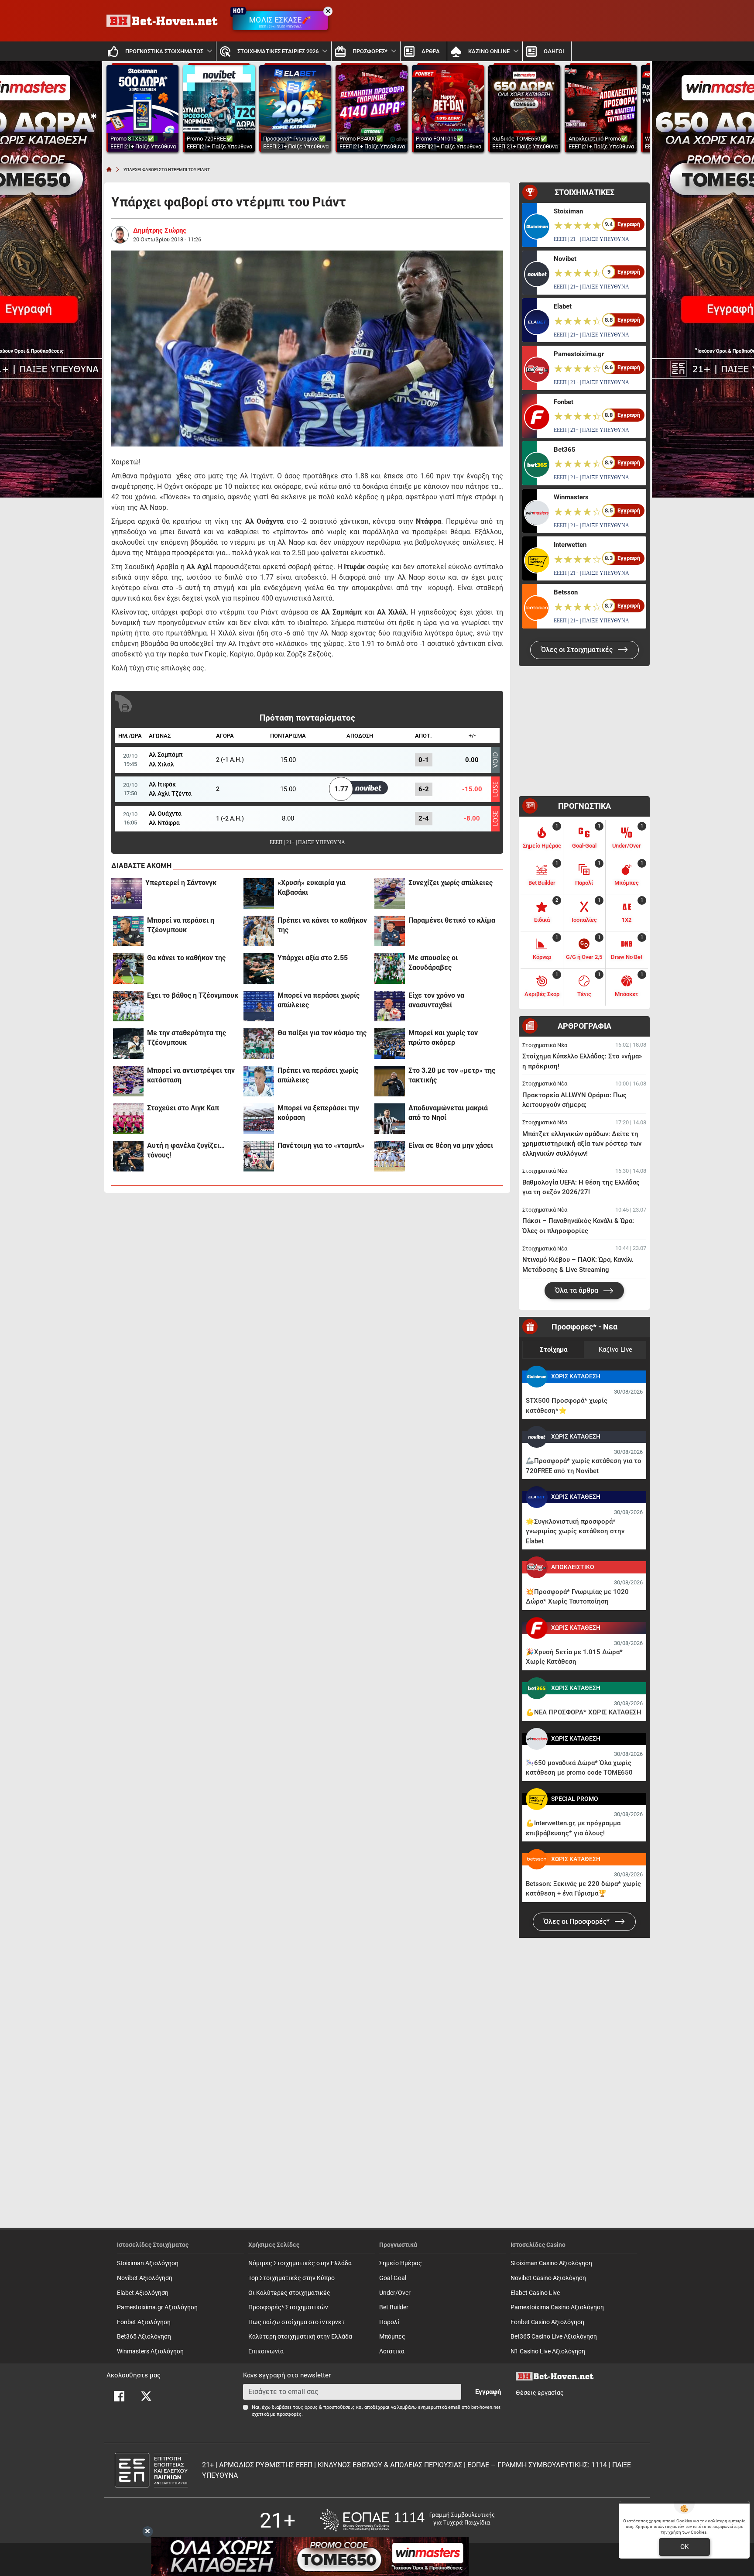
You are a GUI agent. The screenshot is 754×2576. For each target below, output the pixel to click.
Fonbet (564, 402)
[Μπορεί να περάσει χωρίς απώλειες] (259, 1006)
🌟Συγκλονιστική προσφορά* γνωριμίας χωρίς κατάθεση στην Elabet (575, 1531)
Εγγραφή (488, 2392)
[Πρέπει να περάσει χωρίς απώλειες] (259, 1081)
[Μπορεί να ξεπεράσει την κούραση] (259, 1119)
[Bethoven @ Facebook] (119, 2396)
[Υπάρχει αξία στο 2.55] (259, 969)
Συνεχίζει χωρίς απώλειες (451, 883)
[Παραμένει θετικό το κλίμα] (390, 931)
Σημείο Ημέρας (401, 2263)
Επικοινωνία (266, 2351)
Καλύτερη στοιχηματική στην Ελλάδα (300, 2337)
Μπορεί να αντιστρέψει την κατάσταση (191, 1075)
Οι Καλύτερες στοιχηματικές (289, 2293)
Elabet (563, 306)
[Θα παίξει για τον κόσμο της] (259, 1044)
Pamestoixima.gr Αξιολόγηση (157, 2307)
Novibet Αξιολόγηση (145, 2278)
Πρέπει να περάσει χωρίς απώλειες (318, 1075)
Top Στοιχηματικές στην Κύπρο (291, 2278)
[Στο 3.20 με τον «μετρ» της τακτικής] (390, 1081)
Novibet (565, 259)
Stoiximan (568, 211)
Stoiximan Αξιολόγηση (148, 2263)
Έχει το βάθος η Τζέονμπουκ (193, 995)
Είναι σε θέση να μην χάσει (451, 1145)
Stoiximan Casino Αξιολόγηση (551, 2263)
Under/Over (395, 2293)
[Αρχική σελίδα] (109, 169)
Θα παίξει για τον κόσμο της (322, 1033)
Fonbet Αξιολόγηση (144, 2322)
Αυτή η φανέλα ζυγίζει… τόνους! (186, 1150)
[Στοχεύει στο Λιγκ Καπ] (128, 1119)
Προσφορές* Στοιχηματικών (288, 2307)
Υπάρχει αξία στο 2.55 (313, 958)
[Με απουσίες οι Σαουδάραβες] (390, 969)
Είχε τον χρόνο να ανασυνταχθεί (436, 1000)
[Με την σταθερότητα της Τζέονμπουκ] (128, 1044)
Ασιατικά (392, 2351)
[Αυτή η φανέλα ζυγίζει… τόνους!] (128, 1156)
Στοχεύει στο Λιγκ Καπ (183, 1108)
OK (684, 2547)
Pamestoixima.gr (579, 354)
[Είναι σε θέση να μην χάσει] (390, 1156)
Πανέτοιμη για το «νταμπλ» (321, 1145)
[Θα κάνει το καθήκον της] (128, 969)
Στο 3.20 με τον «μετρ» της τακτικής (452, 1075)
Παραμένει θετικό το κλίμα (452, 920)
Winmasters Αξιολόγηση (150, 2351)
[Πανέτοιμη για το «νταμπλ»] (259, 1156)
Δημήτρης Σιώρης (160, 230)
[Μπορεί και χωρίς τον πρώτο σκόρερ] (390, 1044)
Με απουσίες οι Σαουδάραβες (433, 963)
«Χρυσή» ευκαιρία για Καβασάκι (312, 888)
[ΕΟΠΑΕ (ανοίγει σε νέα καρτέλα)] (407, 2520)
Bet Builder (394, 2307)
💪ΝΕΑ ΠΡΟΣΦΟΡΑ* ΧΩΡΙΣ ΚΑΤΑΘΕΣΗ (584, 1712)
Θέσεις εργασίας (540, 2393)
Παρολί (389, 2322)
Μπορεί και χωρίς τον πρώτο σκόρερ (443, 1038)
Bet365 (565, 450)
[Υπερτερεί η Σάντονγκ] (127, 893)
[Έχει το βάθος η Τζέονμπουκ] (128, 1006)
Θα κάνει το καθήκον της (186, 958)
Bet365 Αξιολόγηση (144, 2337)
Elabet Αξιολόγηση (143, 2293)
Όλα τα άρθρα (577, 1290)
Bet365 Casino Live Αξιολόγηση (554, 2337)
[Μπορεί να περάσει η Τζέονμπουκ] (128, 931)
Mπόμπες (392, 2337)
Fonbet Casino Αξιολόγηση (547, 2322)
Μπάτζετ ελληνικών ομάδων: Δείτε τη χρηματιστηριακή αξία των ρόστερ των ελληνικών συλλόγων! (582, 1144)
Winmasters (571, 497)
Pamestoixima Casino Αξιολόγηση (557, 2307)
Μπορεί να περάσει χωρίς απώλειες (319, 1000)
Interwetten (570, 545)
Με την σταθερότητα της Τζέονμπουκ (187, 1038)
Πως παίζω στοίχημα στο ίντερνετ (296, 2322)
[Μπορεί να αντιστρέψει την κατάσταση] (128, 1081)
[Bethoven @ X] (146, 2396)
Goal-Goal (393, 2278)
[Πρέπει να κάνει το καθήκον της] (259, 931)
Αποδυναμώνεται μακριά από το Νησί (448, 1113)
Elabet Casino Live (535, 2293)
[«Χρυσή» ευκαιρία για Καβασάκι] (259, 893)
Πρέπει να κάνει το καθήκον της (322, 925)
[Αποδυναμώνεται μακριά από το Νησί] (390, 1119)
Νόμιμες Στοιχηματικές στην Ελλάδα (300, 2263)
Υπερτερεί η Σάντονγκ (181, 883)
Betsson (566, 592)
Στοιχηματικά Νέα (545, 1045)
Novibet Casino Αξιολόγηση (548, 2278)
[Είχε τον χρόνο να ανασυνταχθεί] (390, 1006)
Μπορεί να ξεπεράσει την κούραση (318, 1113)
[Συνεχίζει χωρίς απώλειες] (390, 893)
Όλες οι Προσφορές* (577, 1922)
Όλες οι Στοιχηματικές (578, 650)
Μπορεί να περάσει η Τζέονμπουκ (181, 925)
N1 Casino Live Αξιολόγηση (548, 2351)
